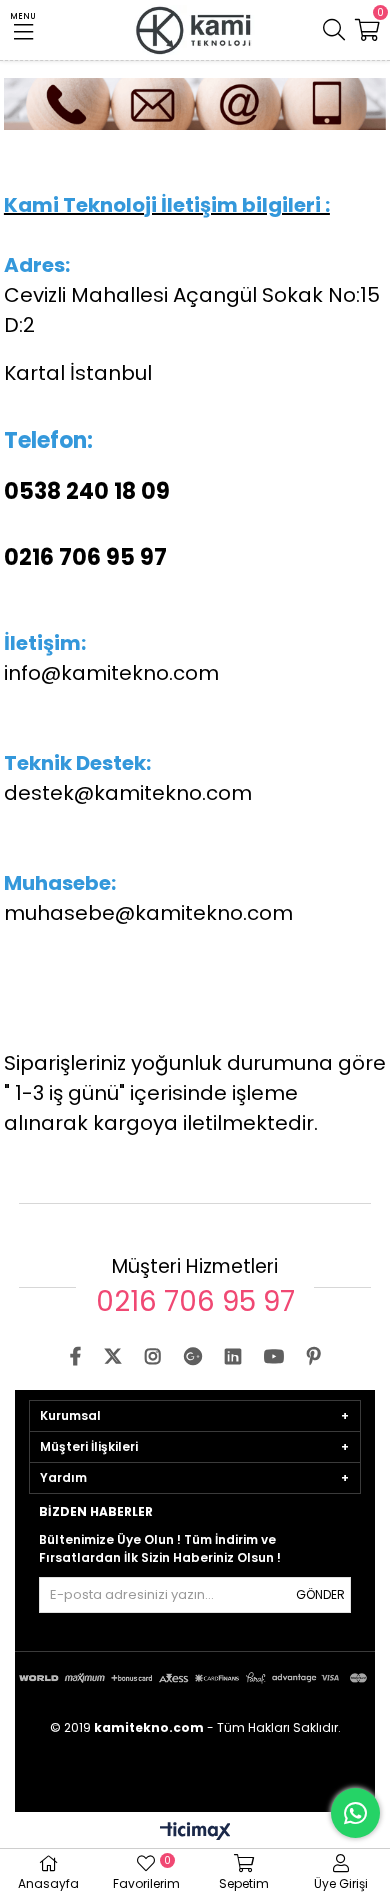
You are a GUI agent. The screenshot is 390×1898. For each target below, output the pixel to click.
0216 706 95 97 (195, 1301)
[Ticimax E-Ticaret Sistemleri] (195, 1832)
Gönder (320, 1594)
